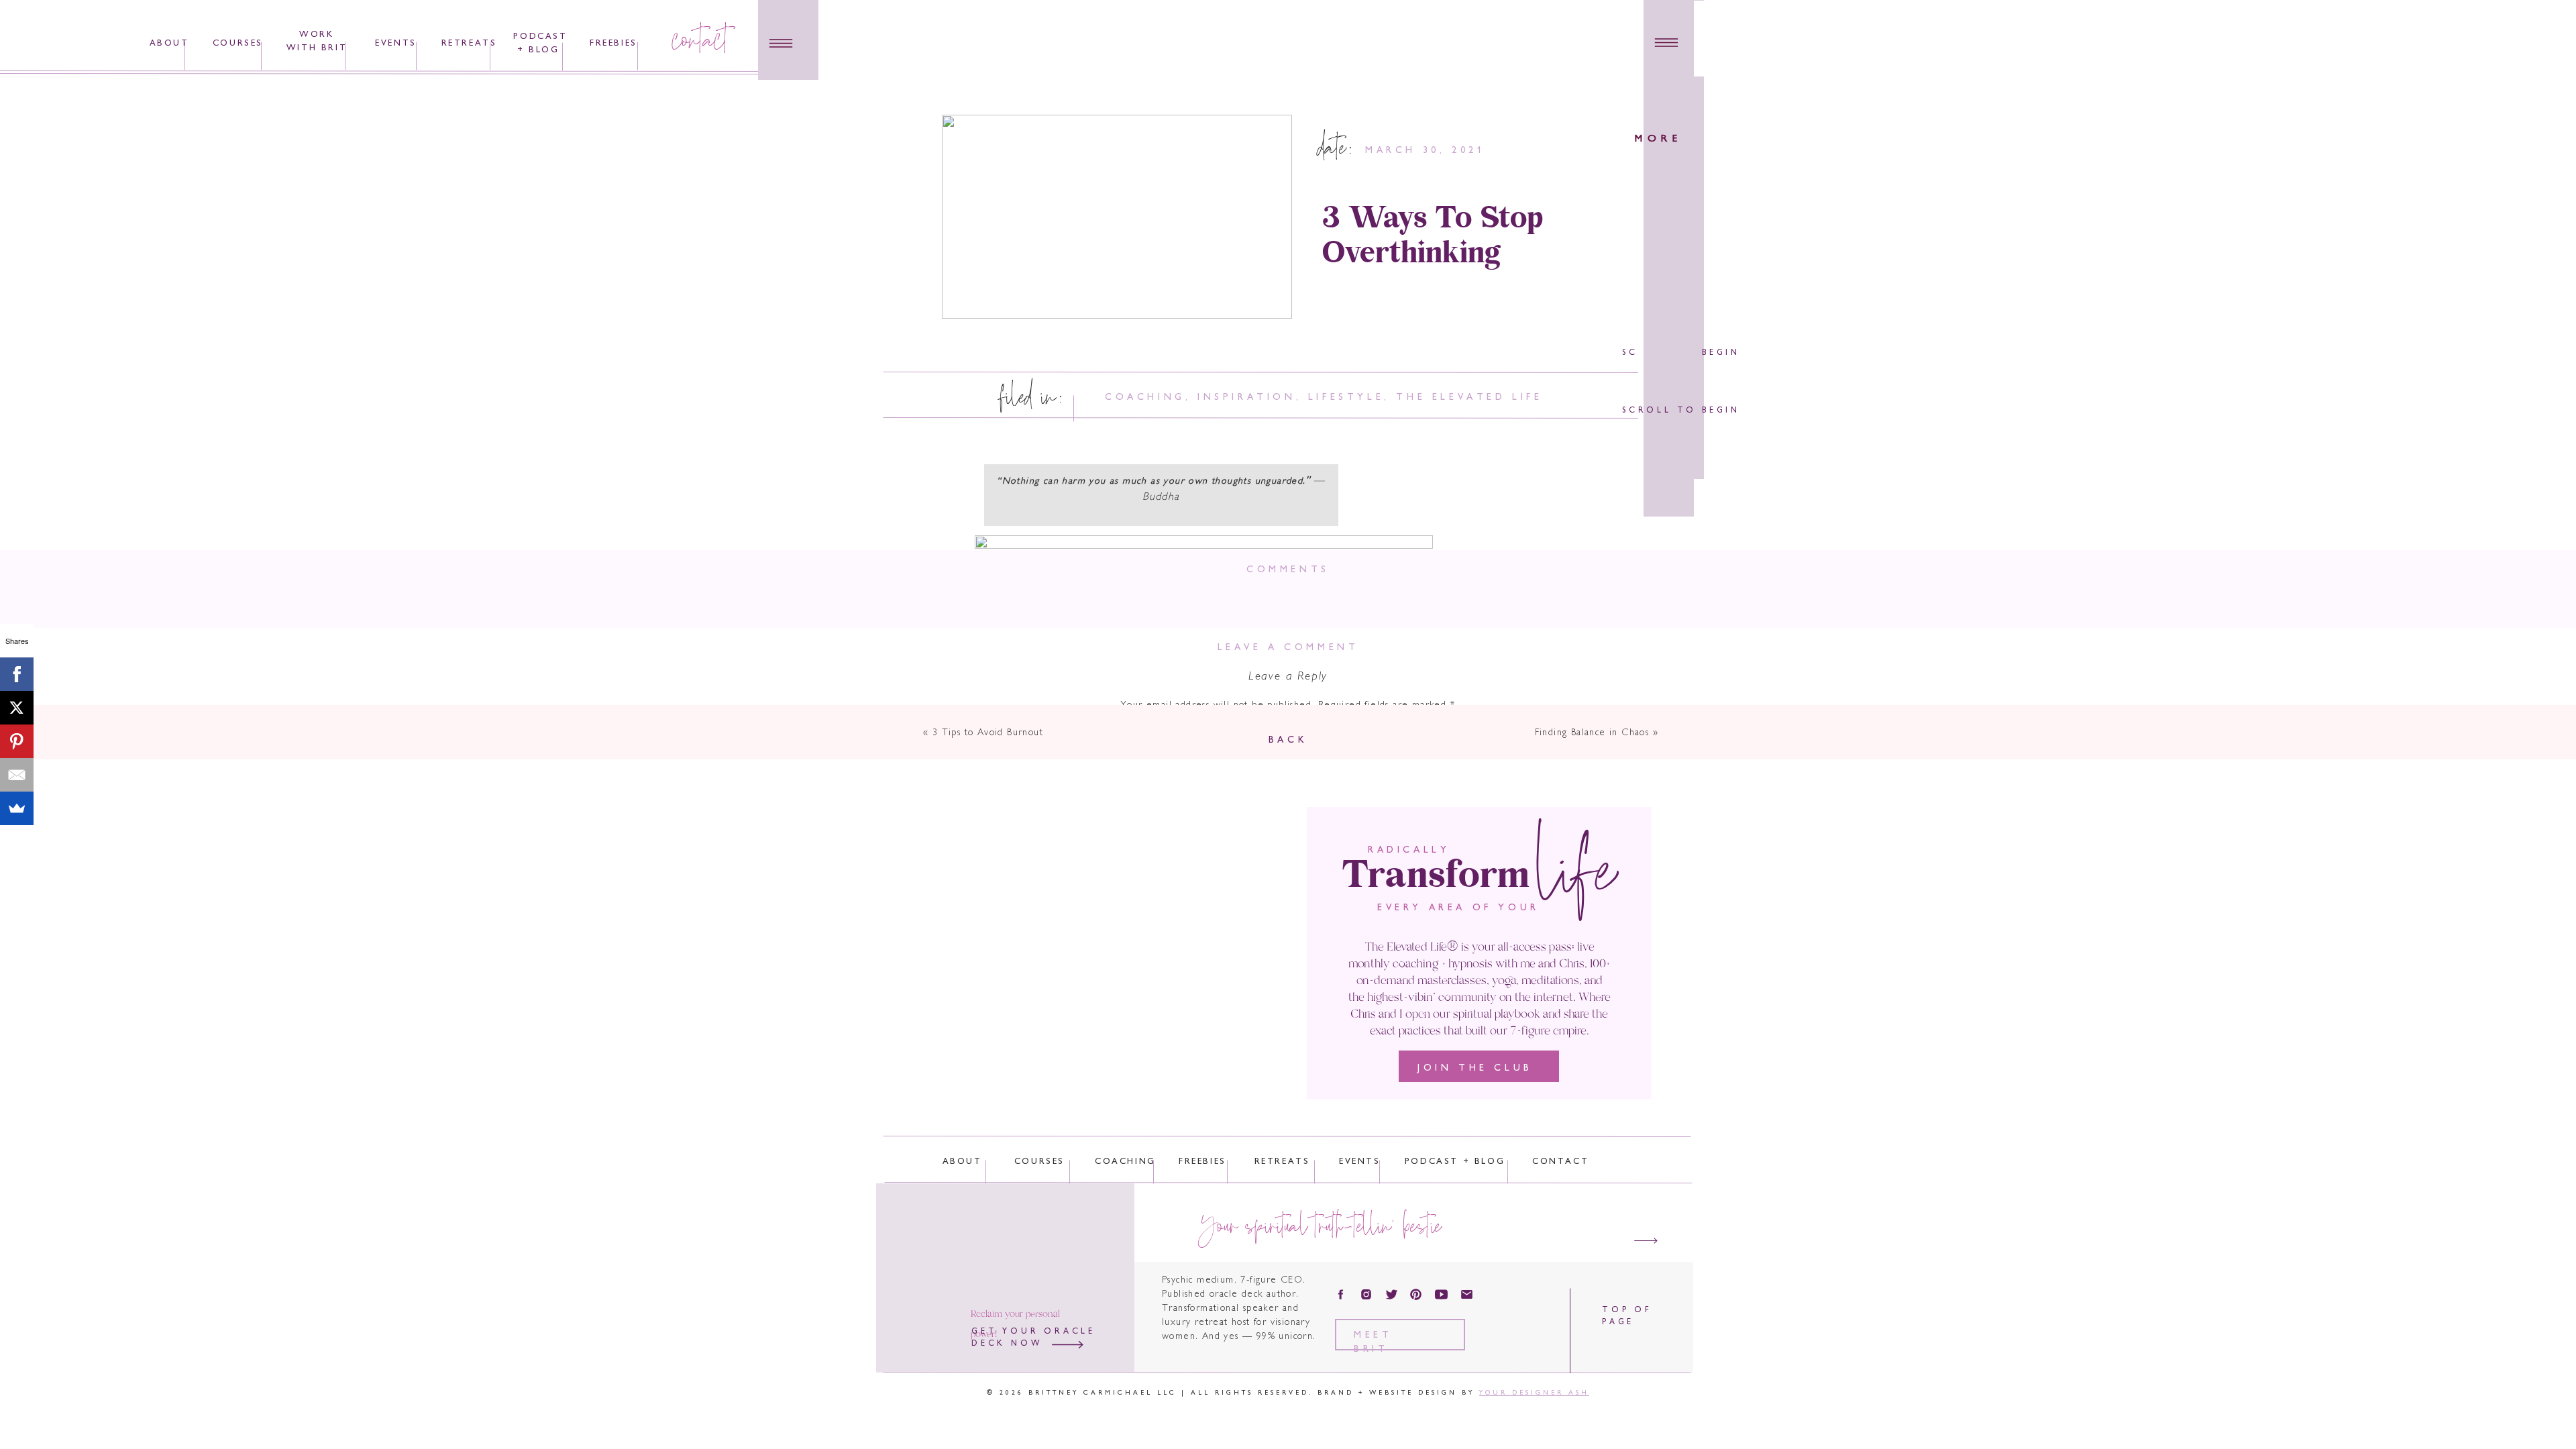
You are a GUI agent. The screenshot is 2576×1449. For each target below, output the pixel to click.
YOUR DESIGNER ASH (1534, 1393)
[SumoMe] (17, 808)
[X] (17, 708)
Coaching (1145, 397)
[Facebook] (17, 674)
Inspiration (1247, 397)
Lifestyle (1346, 397)
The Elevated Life (1469, 397)
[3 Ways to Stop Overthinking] (1117, 217)
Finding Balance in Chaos (1592, 733)
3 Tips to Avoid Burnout (988, 733)
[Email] (17, 775)
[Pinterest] (17, 741)
